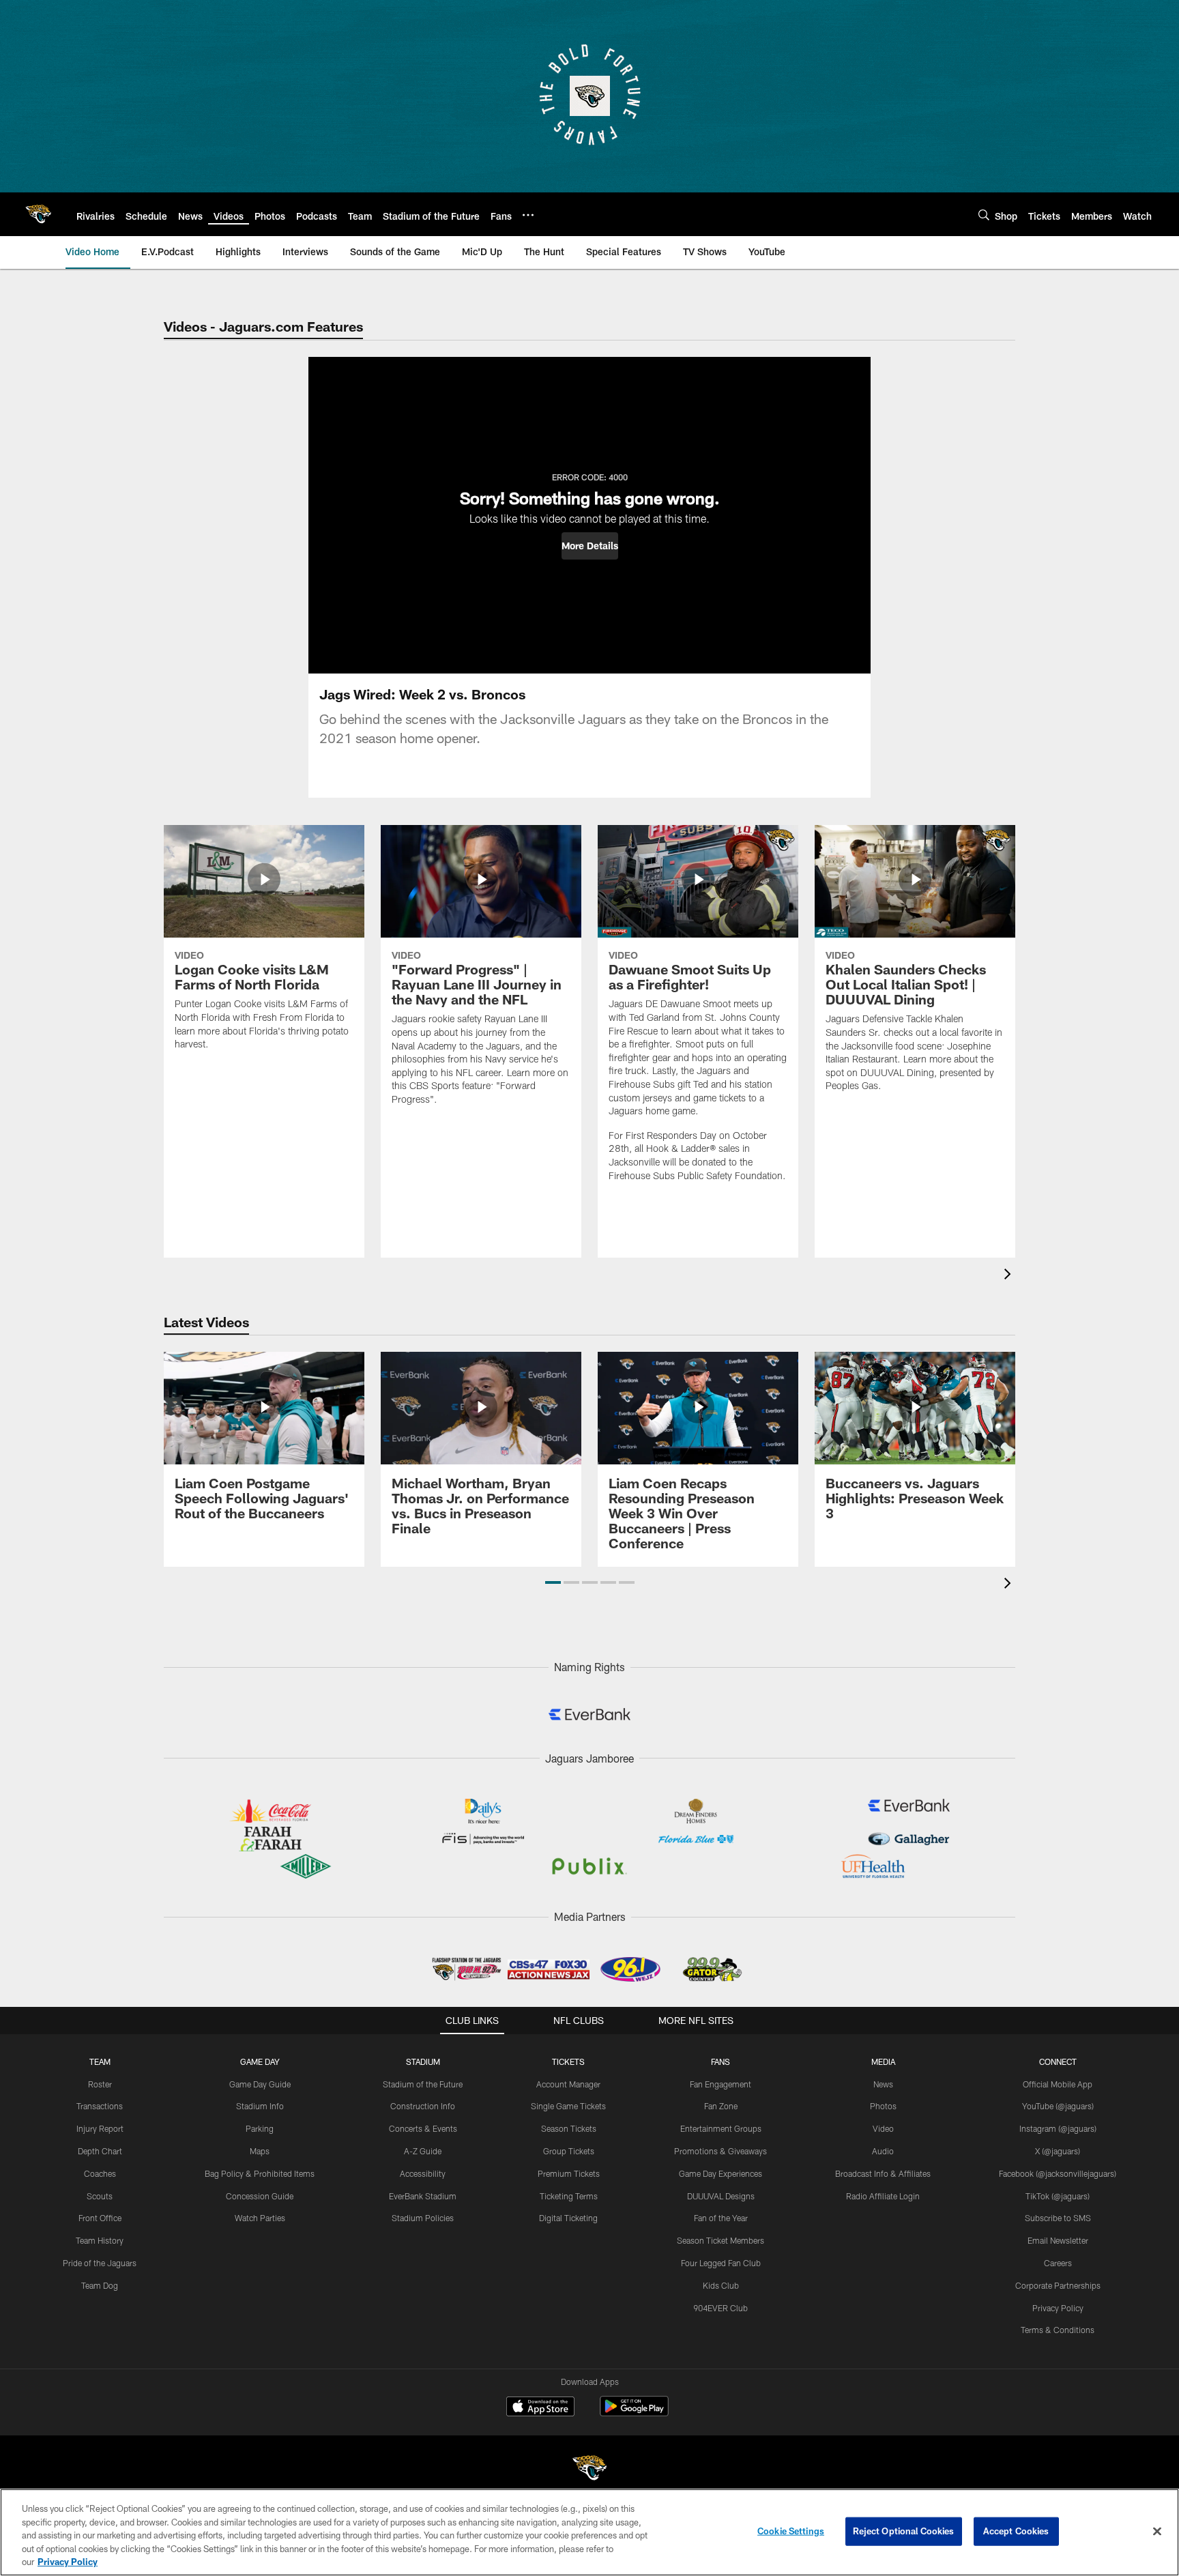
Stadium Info (260, 2106)
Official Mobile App (1058, 2084)
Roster (100, 2084)
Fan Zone (721, 2106)
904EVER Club (720, 2308)
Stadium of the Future (423, 2084)
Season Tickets (569, 2128)
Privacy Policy (1058, 2308)
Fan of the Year (721, 2218)
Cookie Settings (791, 2531)
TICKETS (568, 2061)
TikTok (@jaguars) (1058, 2196)
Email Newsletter (1058, 2240)
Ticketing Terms (569, 2196)
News (883, 2084)
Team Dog (100, 2285)
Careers (1058, 2263)
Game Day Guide (260, 2084)
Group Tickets (569, 2151)
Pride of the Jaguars (100, 2263)
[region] (589, 2532)
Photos (883, 2106)
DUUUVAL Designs (721, 2196)
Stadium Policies (423, 2218)
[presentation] (1010, 1276)
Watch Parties (260, 2218)
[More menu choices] (528, 215)
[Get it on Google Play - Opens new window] (634, 2413)
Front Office (100, 2218)
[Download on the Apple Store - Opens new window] (540, 2408)
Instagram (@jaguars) (1058, 2128)
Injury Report (100, 2128)
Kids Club (721, 2285)
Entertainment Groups (721, 2128)
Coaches (100, 2173)
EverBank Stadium (423, 2196)
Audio (883, 2151)
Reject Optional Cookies (904, 2531)
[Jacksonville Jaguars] (589, 2470)
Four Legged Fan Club (721, 2263)
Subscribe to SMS (1058, 2218)
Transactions (100, 2106)
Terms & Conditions (1058, 2330)
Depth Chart (100, 2151)
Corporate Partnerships (1058, 2285)
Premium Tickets (569, 2173)
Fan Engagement (720, 2084)
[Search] (984, 215)
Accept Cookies (1016, 2531)
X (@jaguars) (1058, 2151)
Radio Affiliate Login (883, 2196)
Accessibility (423, 2173)
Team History (100, 2240)
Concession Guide (260, 2196)
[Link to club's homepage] (38, 214)
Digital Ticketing (568, 2218)
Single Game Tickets (568, 2106)
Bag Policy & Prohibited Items (260, 2173)
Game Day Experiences (720, 2173)
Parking (260, 2128)
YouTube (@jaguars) (1058, 2106)
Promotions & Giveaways (720, 2151)
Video (883, 2128)
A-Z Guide (423, 2151)
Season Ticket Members (720, 2240)
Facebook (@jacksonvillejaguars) (1058, 2173)
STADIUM (423, 2061)
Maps (260, 2151)
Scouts (100, 2196)
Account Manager (568, 2084)
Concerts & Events (423, 2128)
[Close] (1157, 2532)
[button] (590, 546)
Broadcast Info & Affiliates (883, 2173)
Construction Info (423, 2106)
